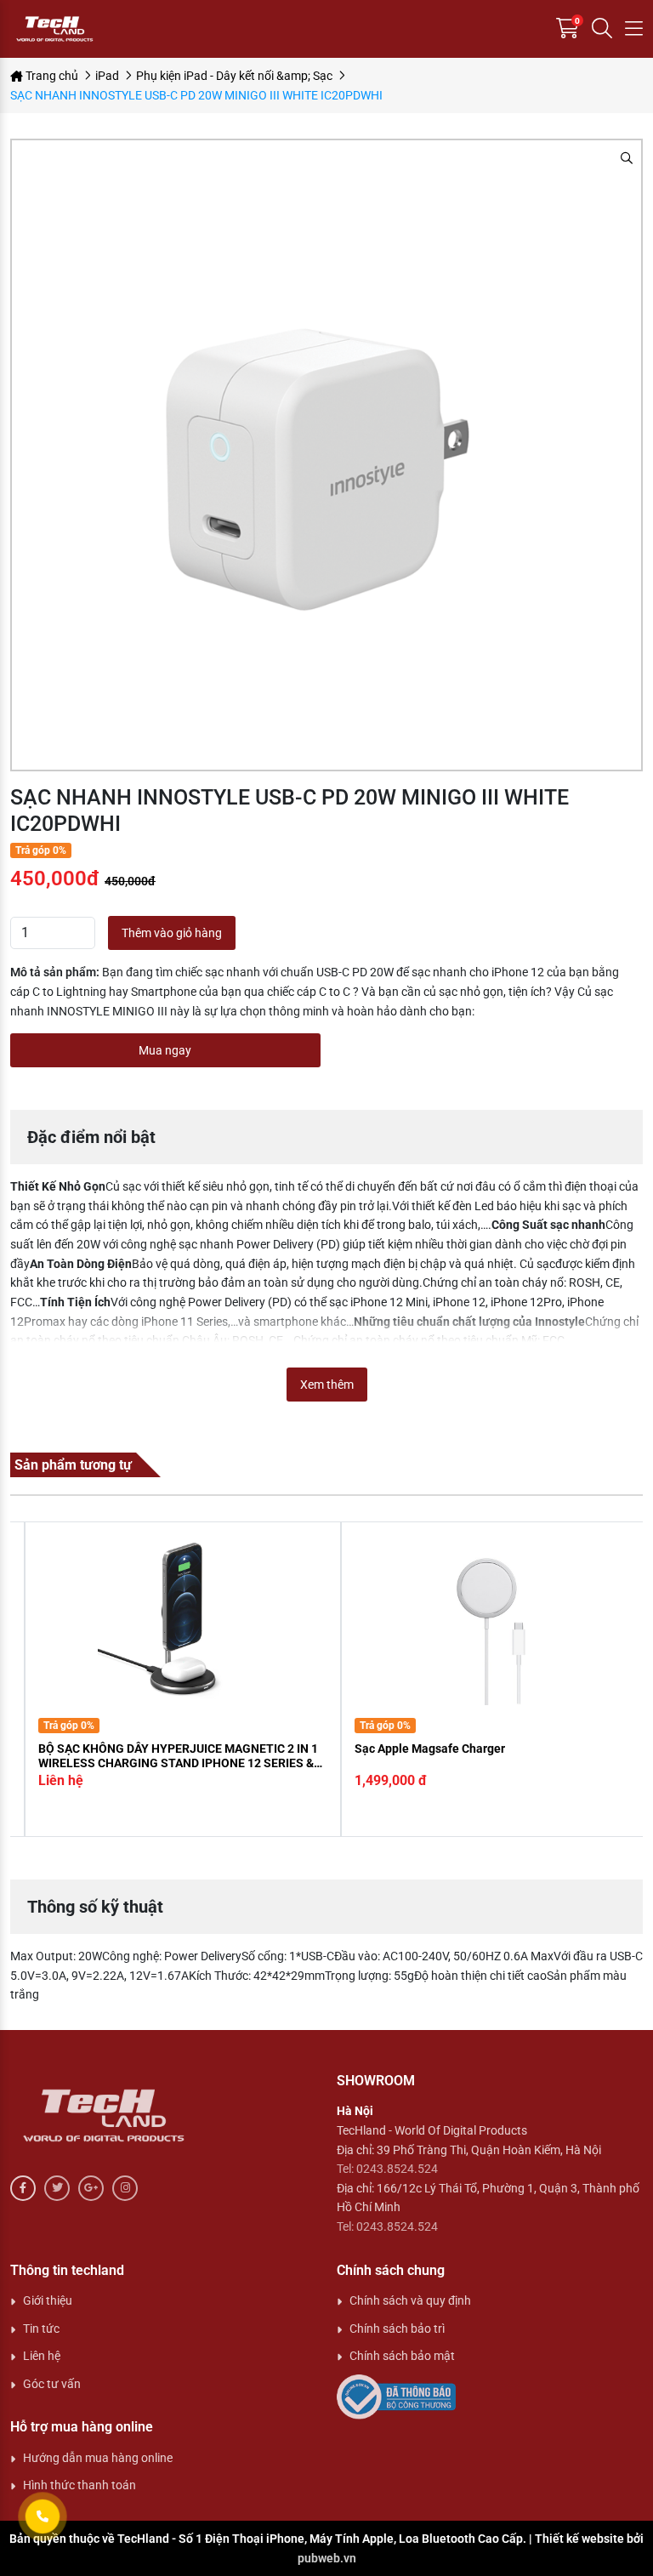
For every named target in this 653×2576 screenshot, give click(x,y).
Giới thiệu (48, 2300)
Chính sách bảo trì (397, 2329)
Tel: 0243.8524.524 (387, 2169)
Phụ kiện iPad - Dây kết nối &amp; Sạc (234, 76)
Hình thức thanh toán (79, 2485)
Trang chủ (51, 76)
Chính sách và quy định (410, 2300)
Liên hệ (42, 2356)
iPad (107, 76)
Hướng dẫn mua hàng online (98, 2458)
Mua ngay (165, 1050)
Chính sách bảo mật (402, 2356)
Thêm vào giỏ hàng (172, 933)
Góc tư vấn (52, 2384)
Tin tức (41, 2329)
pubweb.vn (327, 2558)
